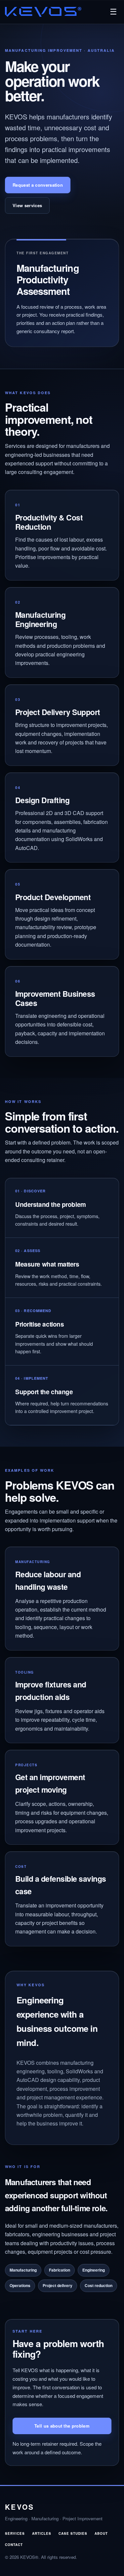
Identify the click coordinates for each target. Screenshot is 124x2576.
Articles (42, 2533)
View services (27, 205)
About (101, 2533)
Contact (14, 2545)
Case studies (73, 2533)
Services (15, 2533)
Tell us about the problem (62, 2426)
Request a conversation (38, 185)
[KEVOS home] (43, 12)
